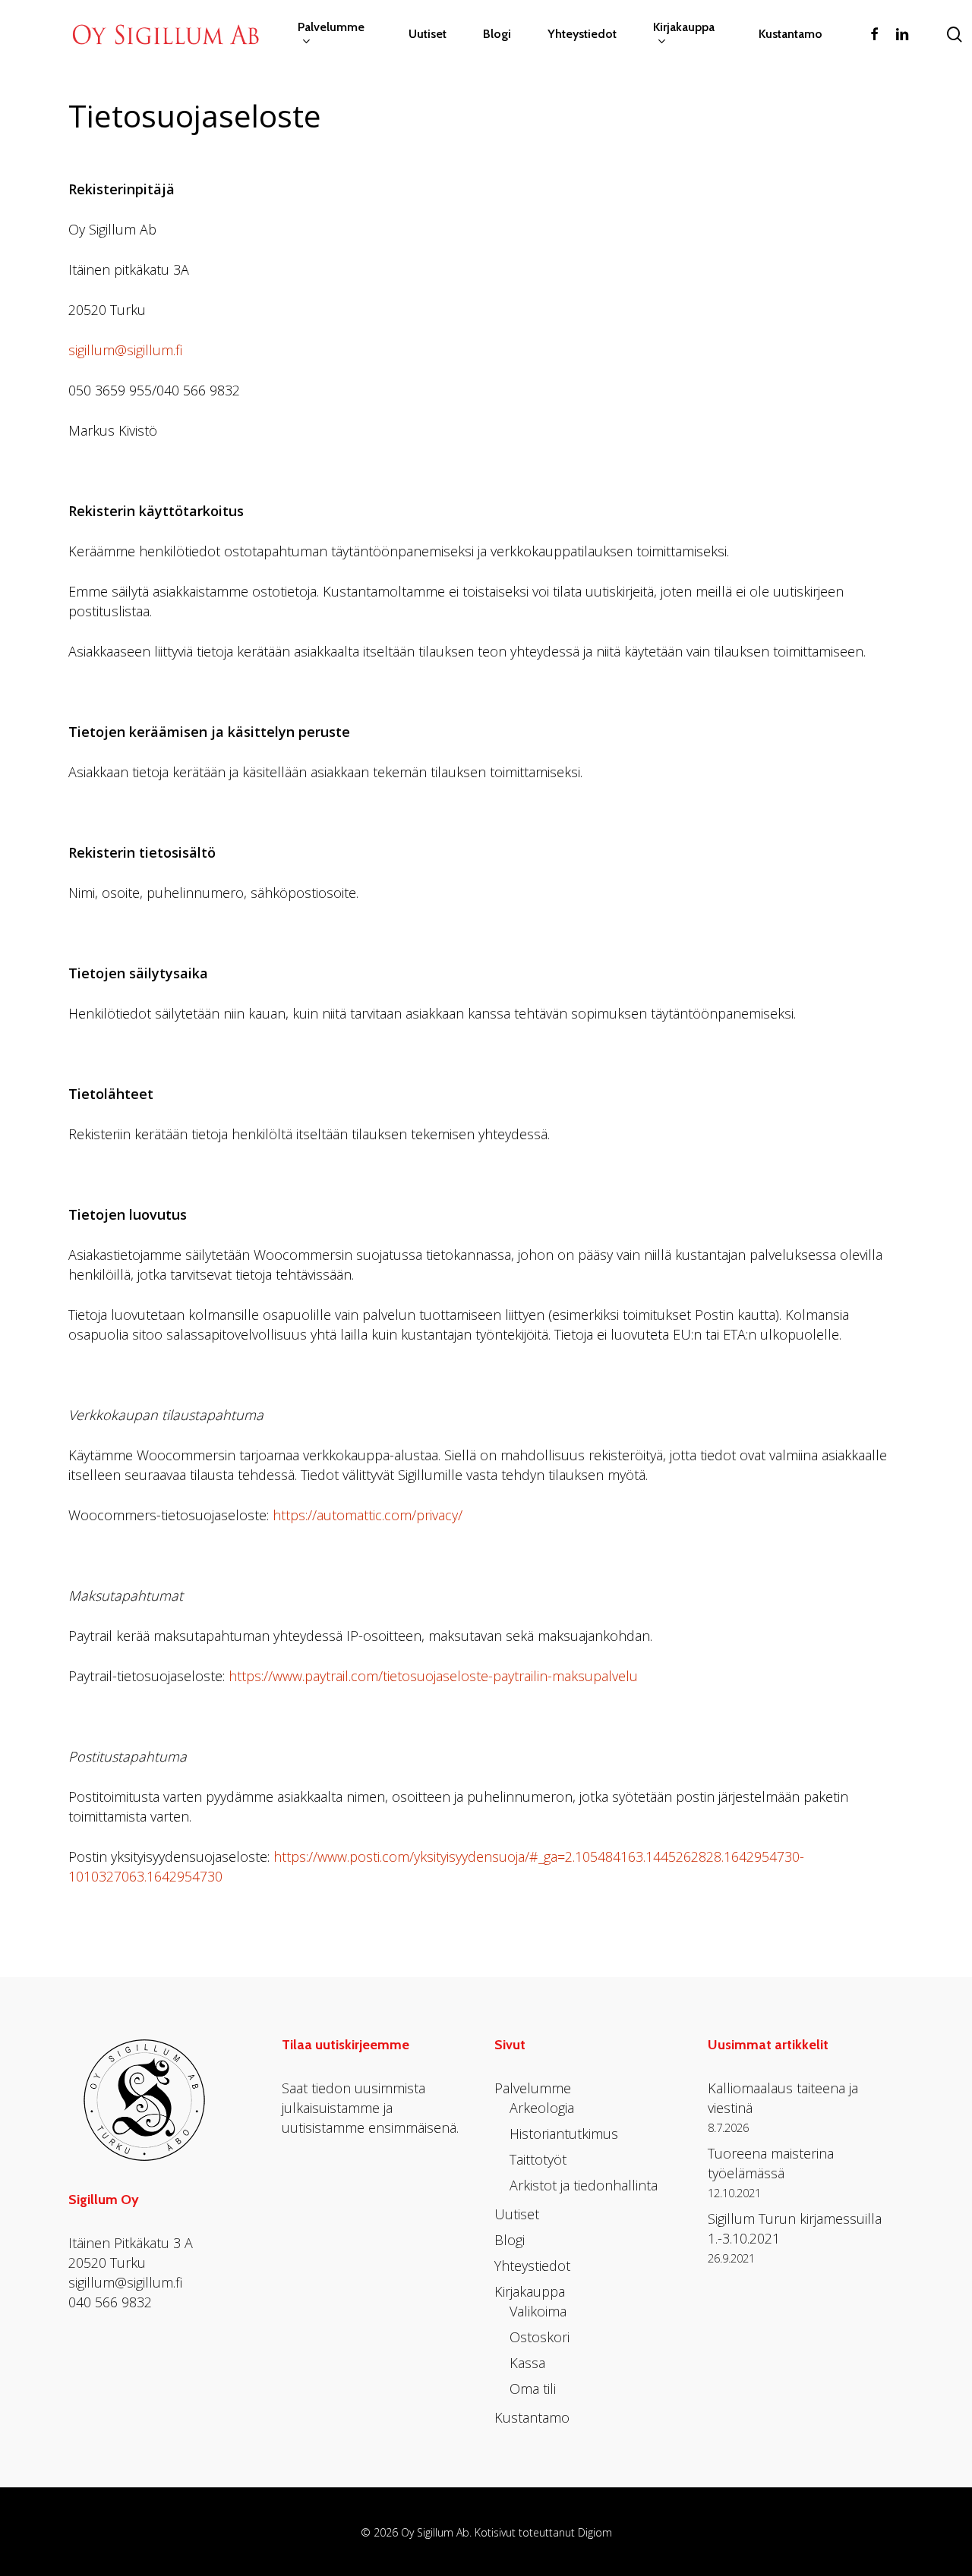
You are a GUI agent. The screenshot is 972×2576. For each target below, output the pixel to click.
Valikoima (538, 2311)
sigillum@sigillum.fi (125, 350)
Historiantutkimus (564, 2134)
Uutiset (517, 2214)
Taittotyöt (538, 2159)
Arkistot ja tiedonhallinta (584, 2185)
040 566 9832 (110, 2302)
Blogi (510, 2240)
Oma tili (533, 2389)
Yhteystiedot (532, 2266)
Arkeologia (542, 2108)
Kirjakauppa (530, 2291)
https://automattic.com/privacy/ (368, 1515)
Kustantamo (532, 2417)
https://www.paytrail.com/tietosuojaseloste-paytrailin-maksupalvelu (433, 1676)
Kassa (527, 2363)
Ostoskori (540, 2337)
